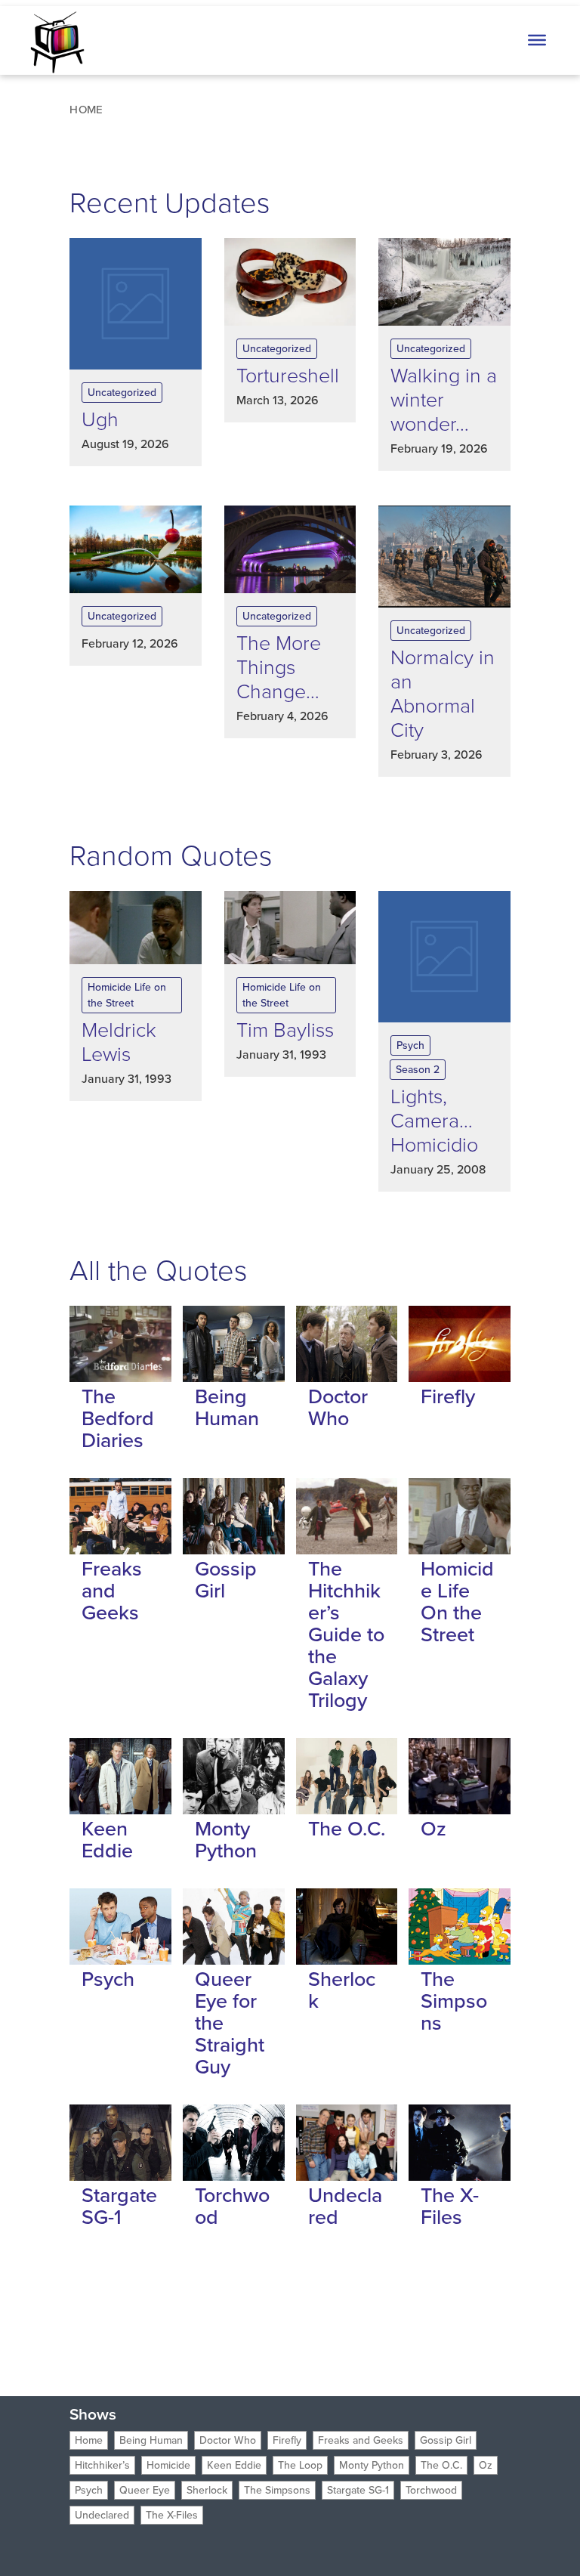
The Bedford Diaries (118, 1418)
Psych (410, 1045)
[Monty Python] (234, 1776)
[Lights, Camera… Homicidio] (444, 957)
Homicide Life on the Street (127, 995)
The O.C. (347, 1829)
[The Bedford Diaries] (120, 1344)
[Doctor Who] (347, 1344)
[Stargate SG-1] (120, 2143)
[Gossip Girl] (234, 1516)
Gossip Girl (226, 1580)
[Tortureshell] (290, 282)
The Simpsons (454, 2001)
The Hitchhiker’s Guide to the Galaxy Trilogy (346, 1634)
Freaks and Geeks (112, 1591)
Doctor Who (338, 1407)
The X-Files (450, 2206)
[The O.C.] (347, 1776)
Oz (433, 1829)
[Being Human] (234, 1344)
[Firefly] (460, 1344)
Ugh (100, 419)
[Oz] (460, 1776)
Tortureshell (288, 376)
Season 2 (418, 1070)
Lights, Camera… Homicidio (434, 1121)
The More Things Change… (279, 667)
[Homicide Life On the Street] (460, 1516)
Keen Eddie (107, 1840)
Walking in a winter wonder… (444, 400)
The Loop (300, 2465)
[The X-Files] (460, 2143)
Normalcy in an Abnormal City (443, 694)
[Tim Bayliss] (290, 928)
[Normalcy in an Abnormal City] (444, 557)
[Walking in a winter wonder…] (444, 282)
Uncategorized (122, 393)
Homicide (168, 2465)
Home (89, 2440)
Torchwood (232, 2206)
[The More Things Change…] (290, 549)
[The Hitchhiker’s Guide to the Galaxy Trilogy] (347, 1516)
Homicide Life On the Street (457, 1602)
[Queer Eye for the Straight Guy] (234, 1927)
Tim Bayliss (285, 1030)
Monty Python (226, 1840)
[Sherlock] (347, 1927)
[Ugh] (136, 304)
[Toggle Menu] (537, 40)
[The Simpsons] (460, 1927)
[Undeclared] (347, 2143)
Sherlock (342, 1990)
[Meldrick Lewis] (136, 928)
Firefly (448, 1396)
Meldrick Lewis (119, 1042)
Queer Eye (145, 2490)
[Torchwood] (234, 2143)
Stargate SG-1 (119, 2206)
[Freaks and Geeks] (120, 1516)
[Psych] (120, 1927)
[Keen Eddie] (120, 1776)
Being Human (227, 1407)
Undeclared (345, 2206)
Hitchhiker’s (102, 2465)
